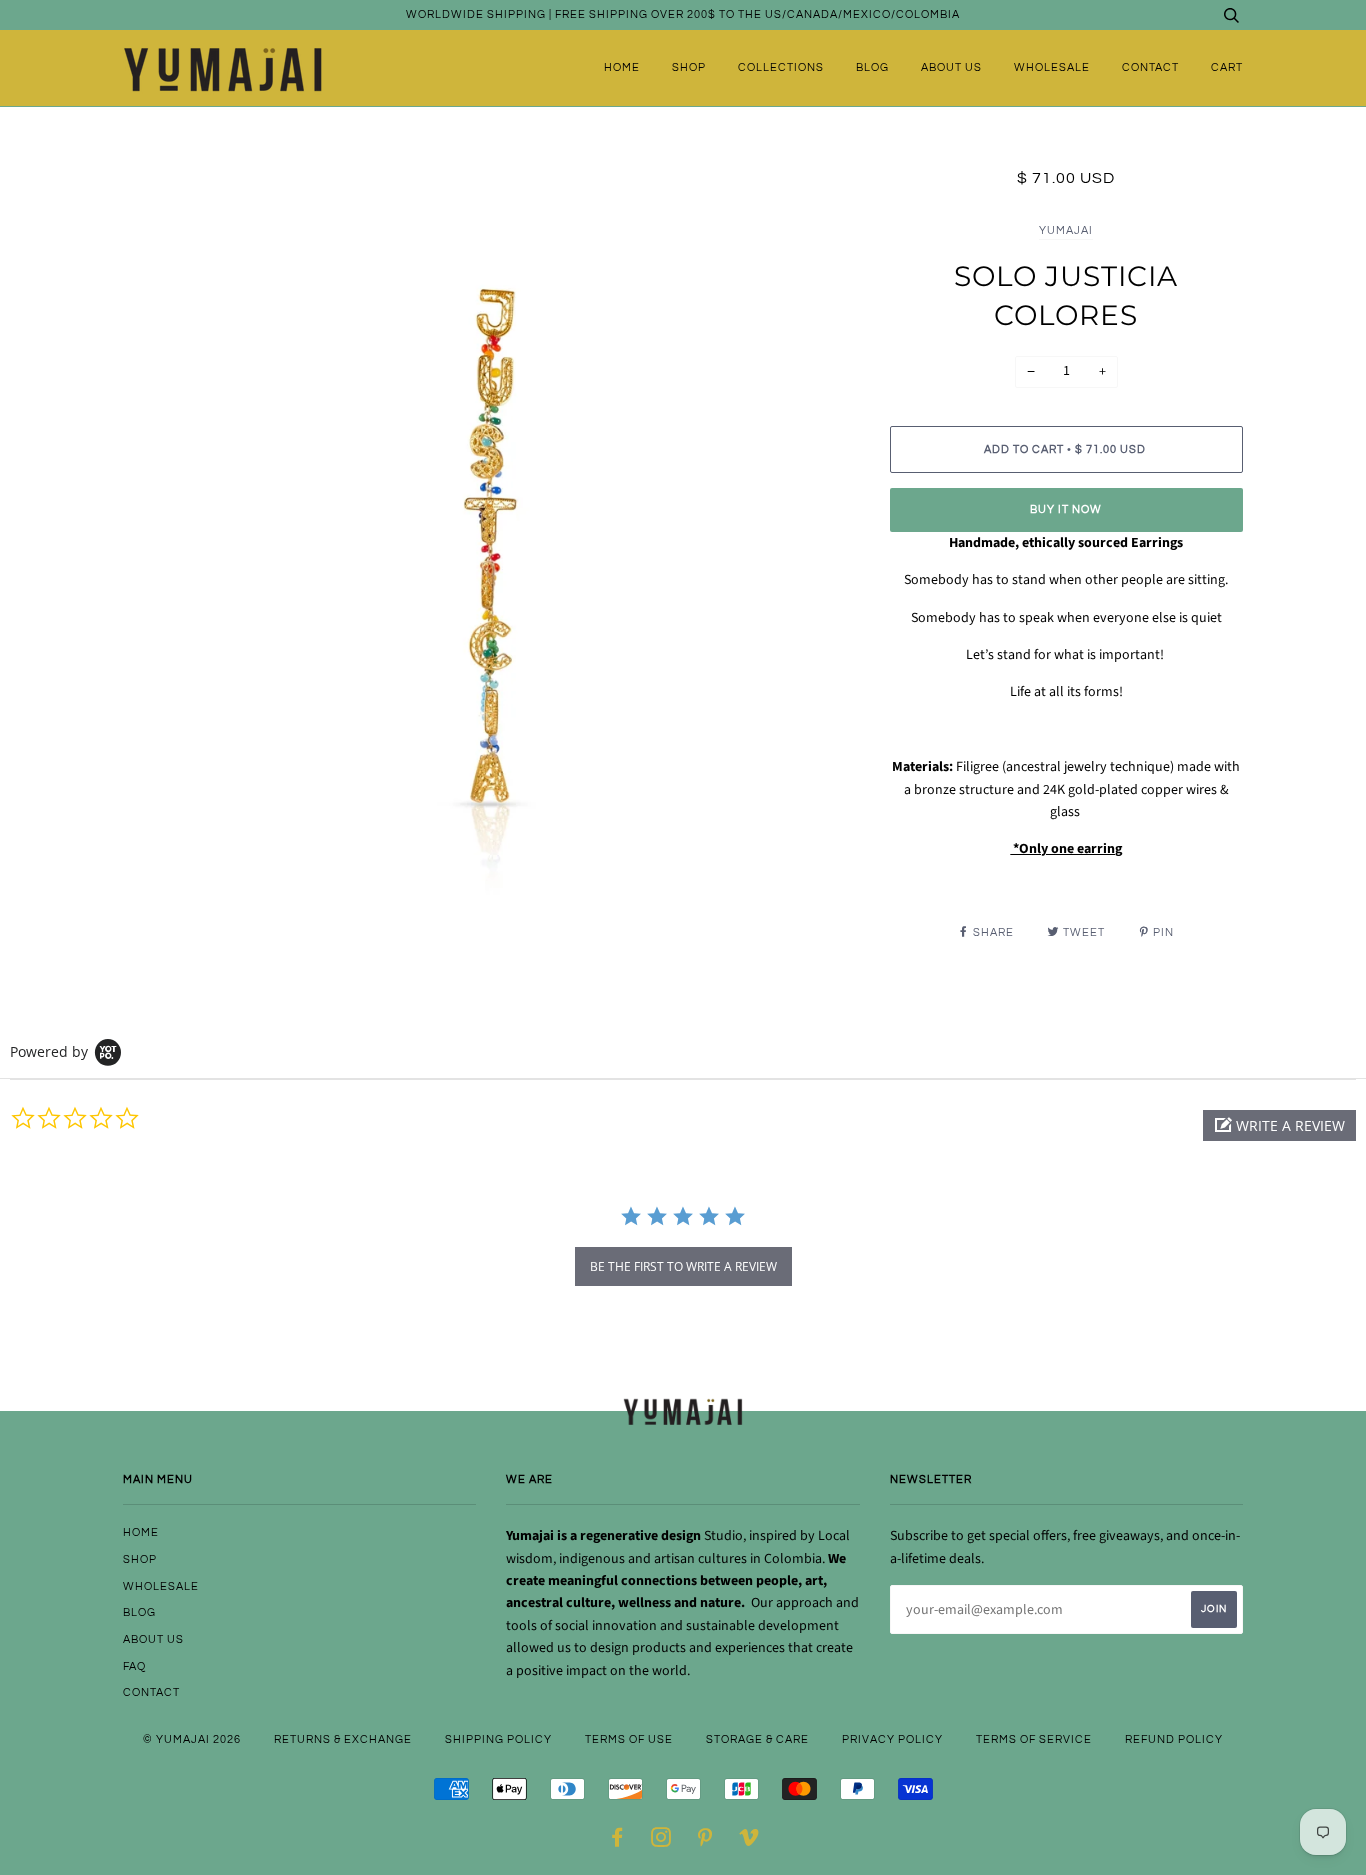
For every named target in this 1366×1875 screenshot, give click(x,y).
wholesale (1052, 67)
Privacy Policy (892, 1739)
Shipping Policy (498, 1739)
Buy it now (1066, 509)
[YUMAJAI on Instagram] (661, 1841)
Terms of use (629, 1739)
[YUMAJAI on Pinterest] (705, 1841)
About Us (951, 67)
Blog (872, 67)
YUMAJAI (1066, 230)
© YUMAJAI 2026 (192, 1739)
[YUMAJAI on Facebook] (617, 1841)
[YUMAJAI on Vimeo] (749, 1841)
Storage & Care (757, 1739)
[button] (1279, 1125)
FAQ (134, 1666)
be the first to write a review (683, 1266)
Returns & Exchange (343, 1739)
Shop (689, 67)
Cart (1227, 67)
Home (622, 67)
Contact (1150, 67)
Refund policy (1174, 1739)
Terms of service (1034, 1739)
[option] (491, 535)
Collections (781, 67)
